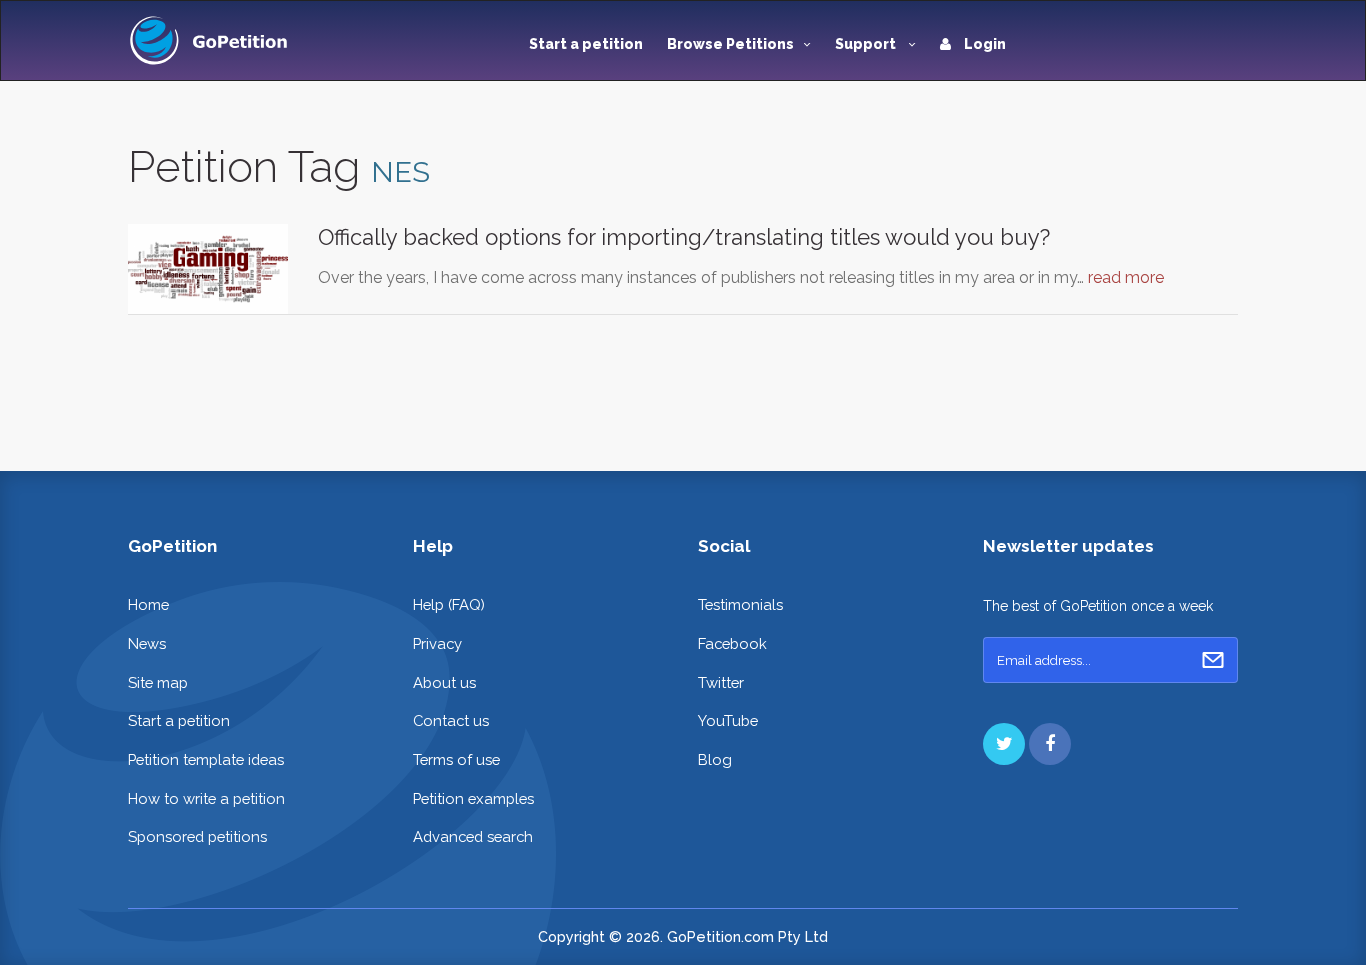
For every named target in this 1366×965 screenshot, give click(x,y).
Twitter (721, 682)
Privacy (437, 643)
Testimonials (740, 604)
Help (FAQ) (449, 604)
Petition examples (473, 798)
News (147, 643)
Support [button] (867, 44)
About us (444, 682)
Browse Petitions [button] (730, 44)
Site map (158, 682)
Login (983, 44)
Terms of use (456, 759)
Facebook (732, 643)
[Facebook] (1050, 744)
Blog (715, 759)
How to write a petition (206, 798)
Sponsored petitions (197, 836)
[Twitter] (1004, 744)
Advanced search (473, 836)
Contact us (451, 720)
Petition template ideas (206, 759)
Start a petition (586, 44)
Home (148, 604)
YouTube (728, 720)
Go (1213, 660)
